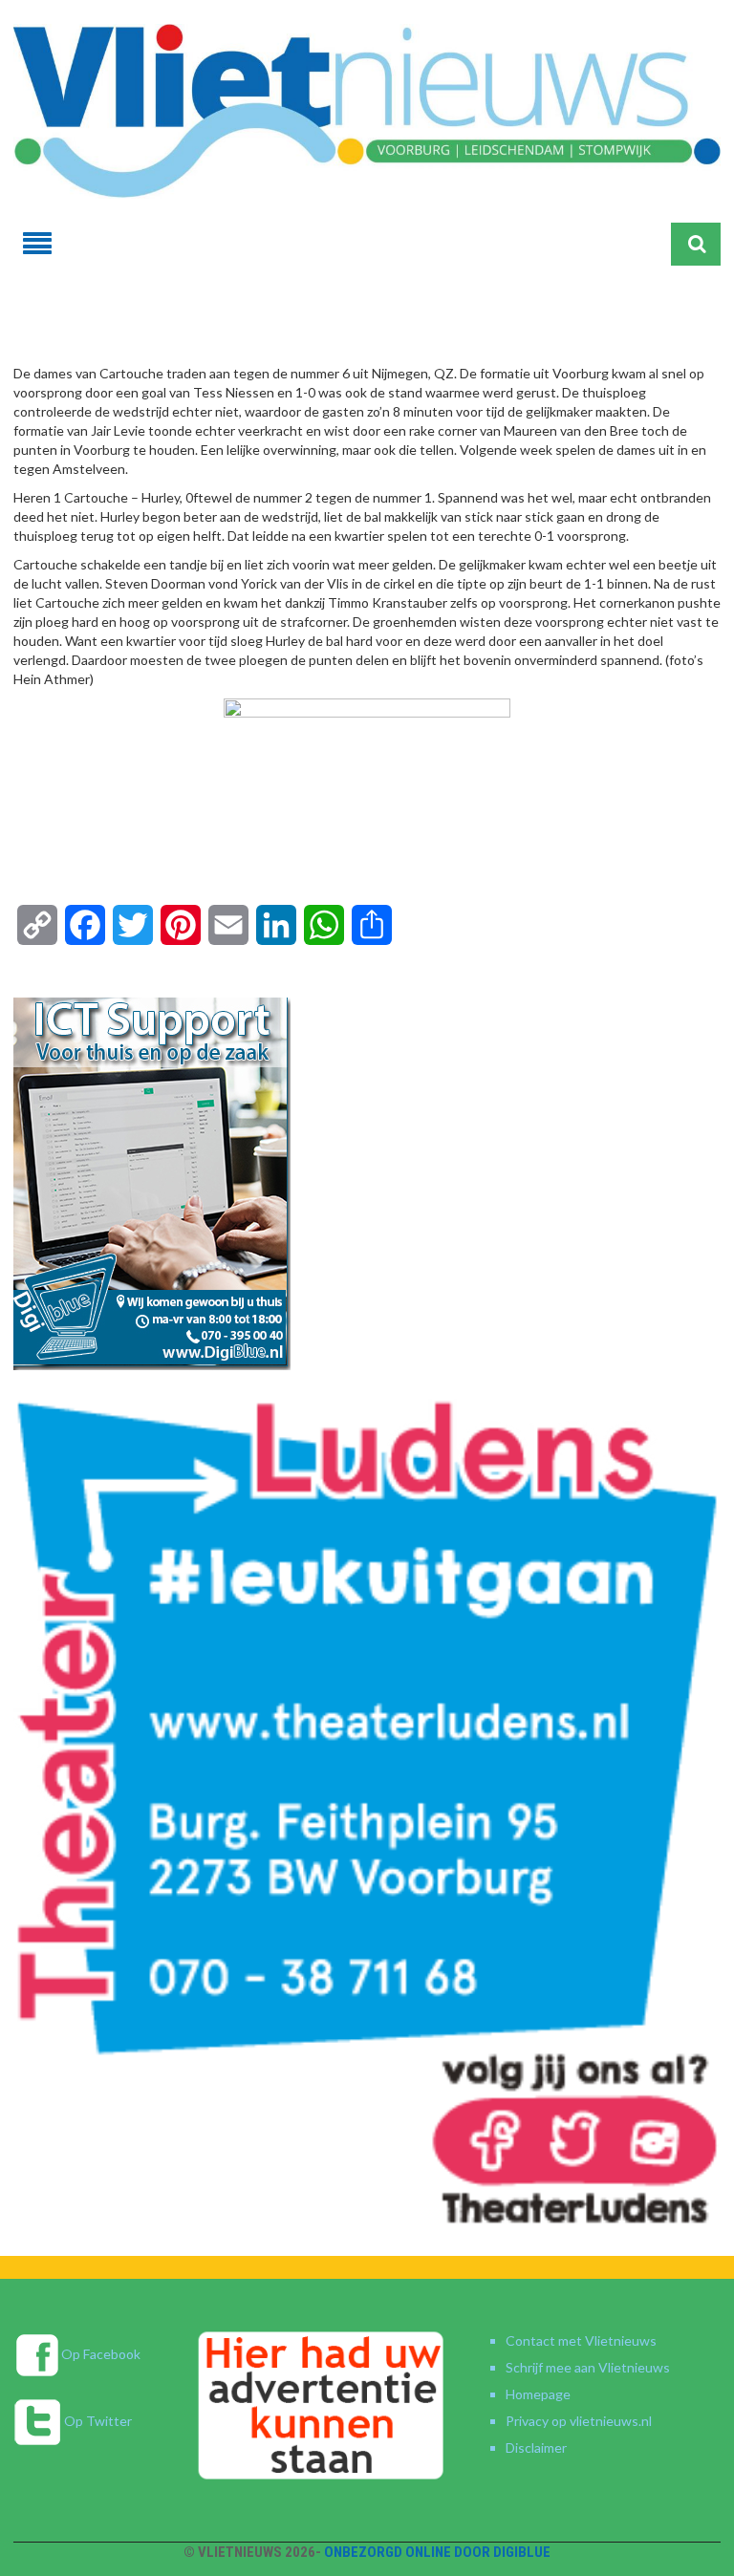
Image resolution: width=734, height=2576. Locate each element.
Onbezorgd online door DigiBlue (437, 2552)
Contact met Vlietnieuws (581, 2340)
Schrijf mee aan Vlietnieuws (588, 2367)
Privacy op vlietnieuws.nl (579, 2421)
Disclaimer (536, 2447)
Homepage (538, 2394)
